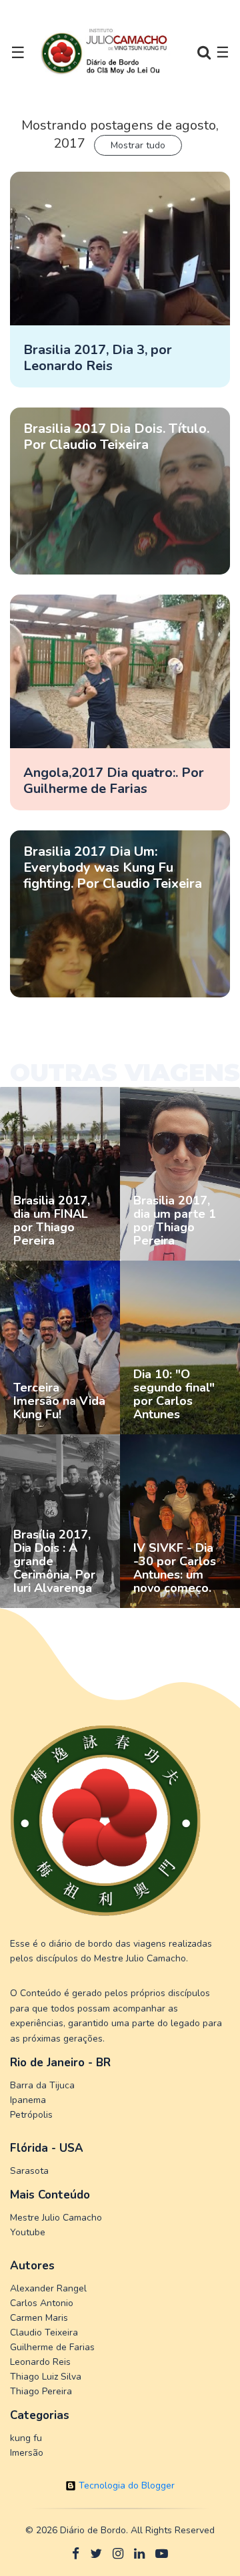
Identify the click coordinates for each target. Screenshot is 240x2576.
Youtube (28, 2232)
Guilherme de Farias (52, 2347)
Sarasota (29, 2171)
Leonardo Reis (40, 2362)
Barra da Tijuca (42, 2085)
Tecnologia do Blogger (125, 2485)
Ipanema (28, 2100)
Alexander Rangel (48, 2288)
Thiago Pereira (41, 2391)
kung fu (26, 2438)
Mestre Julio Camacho (56, 2218)
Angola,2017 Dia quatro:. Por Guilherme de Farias (114, 781)
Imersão (27, 2453)
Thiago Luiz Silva (46, 2377)
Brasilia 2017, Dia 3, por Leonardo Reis (98, 358)
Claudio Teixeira (44, 2332)
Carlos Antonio (42, 2303)
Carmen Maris (39, 2318)
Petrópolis (31, 2115)
